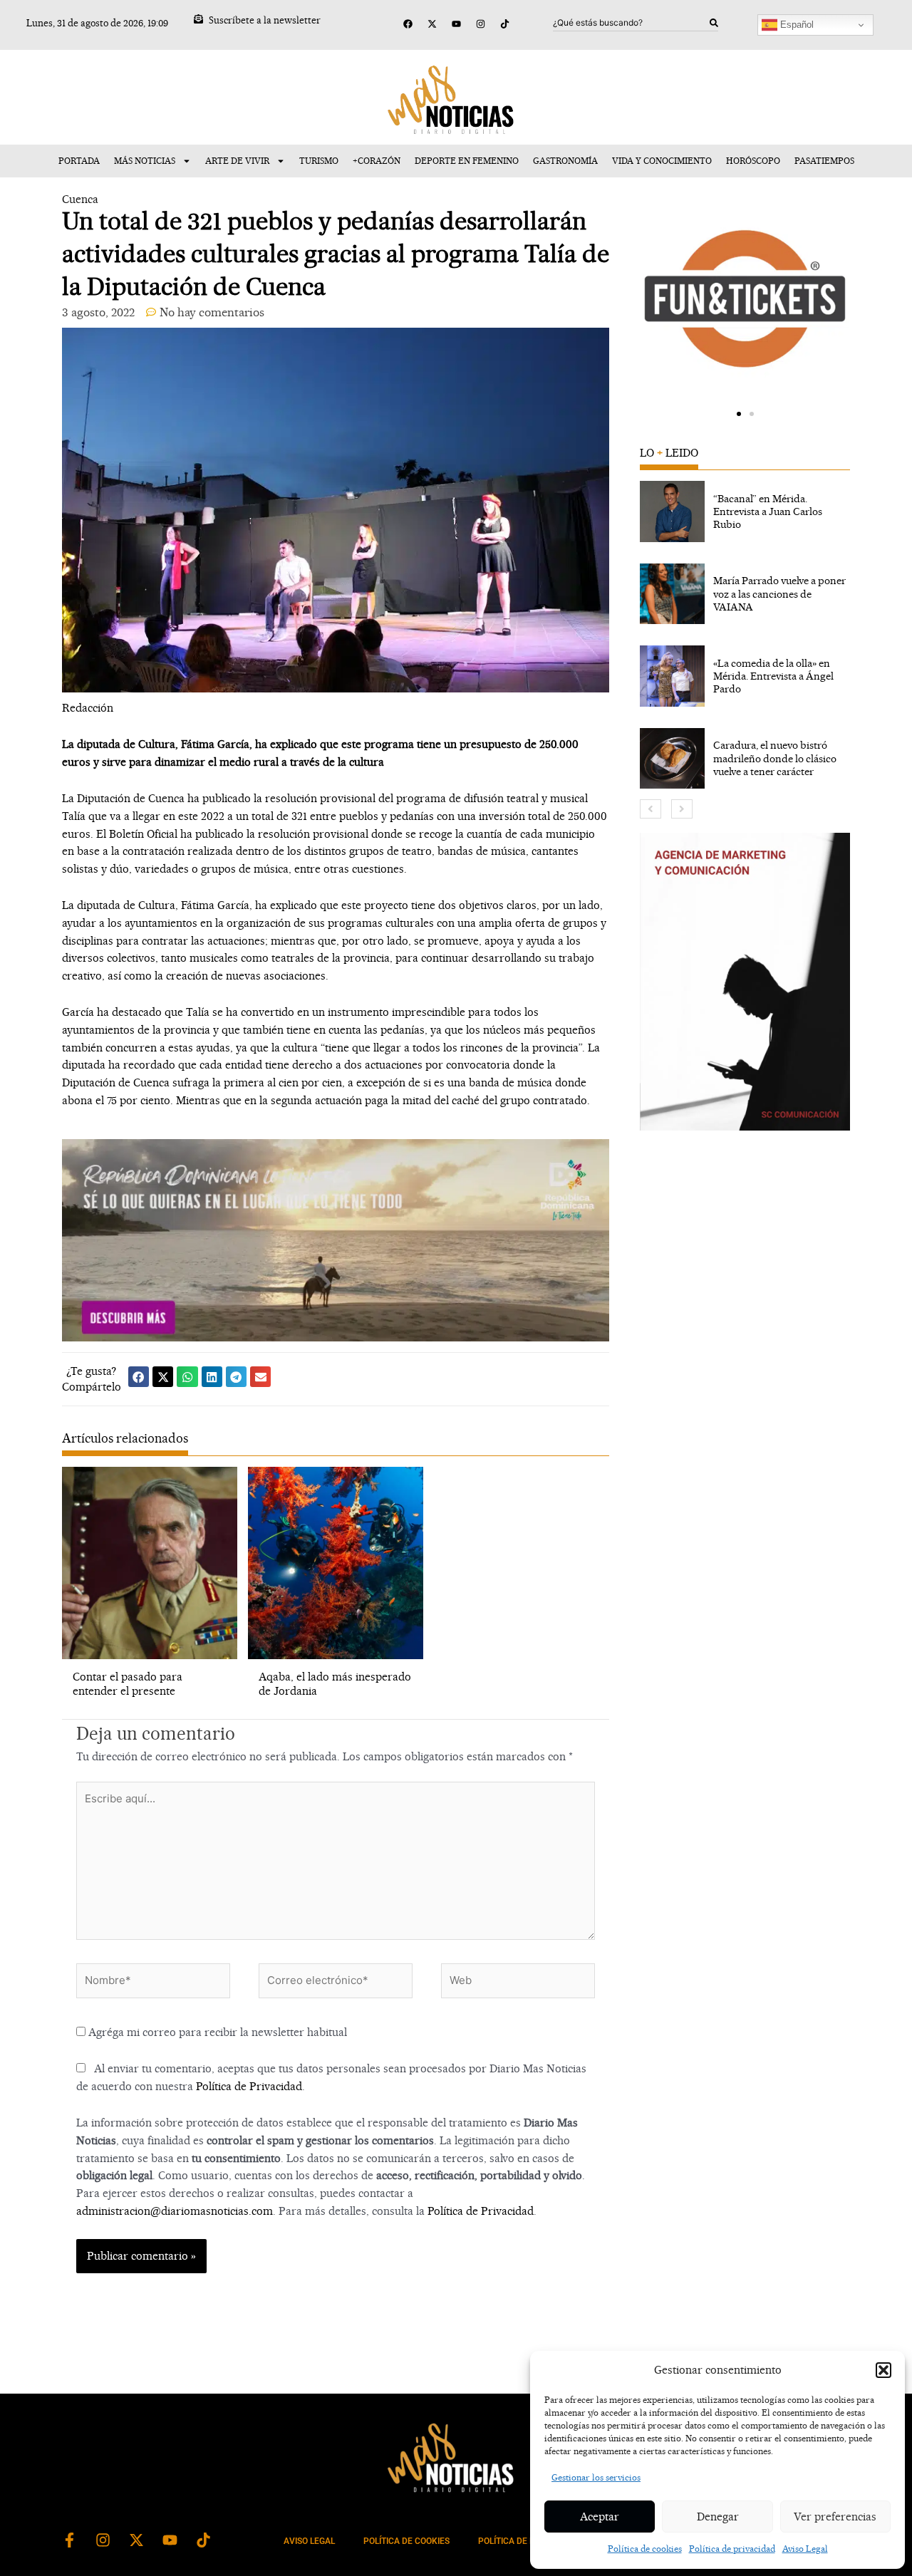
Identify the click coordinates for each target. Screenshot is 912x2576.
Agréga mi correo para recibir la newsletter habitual (216, 2032)
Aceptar (600, 2517)
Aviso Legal (805, 2549)
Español (796, 25)
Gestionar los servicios (596, 2477)
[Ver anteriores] (651, 809)
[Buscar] (714, 23)
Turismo (319, 161)
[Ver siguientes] (682, 809)
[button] (883, 2370)
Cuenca (80, 199)
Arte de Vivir (237, 161)
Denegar (718, 2517)
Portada (79, 161)
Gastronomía (565, 161)
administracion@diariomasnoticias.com (175, 2211)
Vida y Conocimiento (662, 161)
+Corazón (377, 161)
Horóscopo (753, 161)
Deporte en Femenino (467, 161)
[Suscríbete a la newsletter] (198, 19)
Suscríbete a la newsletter (265, 20)
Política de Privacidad (249, 2086)
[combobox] (631, 23)
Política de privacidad (732, 2549)
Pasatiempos (824, 161)
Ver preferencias (835, 2517)
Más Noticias (145, 161)
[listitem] (745, 511)
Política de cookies (645, 2549)
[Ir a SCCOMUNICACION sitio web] (745, 982)
